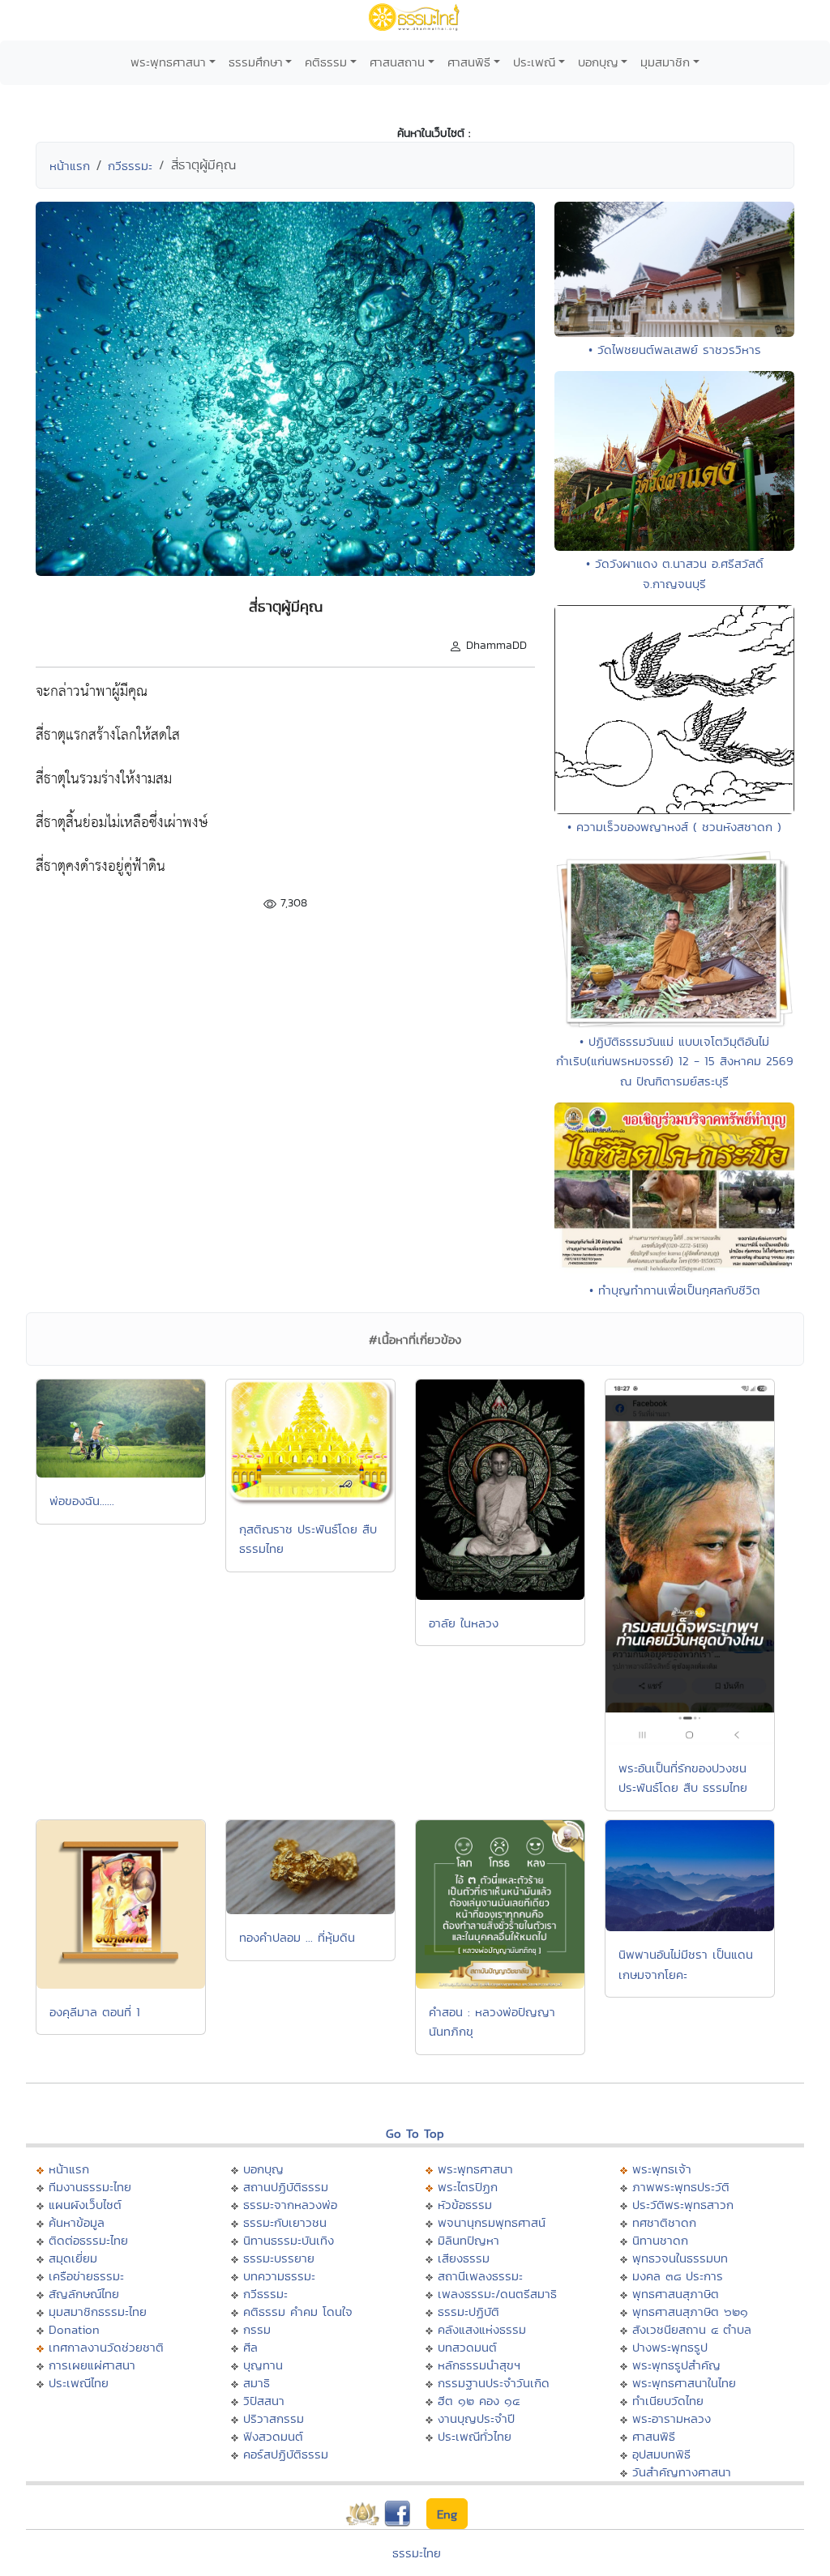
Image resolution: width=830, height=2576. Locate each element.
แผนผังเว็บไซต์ (85, 2205)
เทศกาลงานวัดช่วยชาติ (106, 2347)
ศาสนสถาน (397, 62)
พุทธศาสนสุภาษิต (676, 2294)
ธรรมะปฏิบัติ (468, 2312)
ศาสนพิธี (469, 62)
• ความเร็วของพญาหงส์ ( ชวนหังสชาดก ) (674, 827)
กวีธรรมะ (130, 166)
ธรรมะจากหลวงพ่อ (290, 2205)
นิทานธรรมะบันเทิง (289, 2240)
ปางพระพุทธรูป (670, 2347)
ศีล (250, 2347)
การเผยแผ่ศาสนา (92, 2365)
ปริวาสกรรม (274, 2418)
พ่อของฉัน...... (82, 1501)
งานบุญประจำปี (476, 2418)
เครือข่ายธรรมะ (86, 2276)
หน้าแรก (70, 166)
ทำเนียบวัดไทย (668, 2401)
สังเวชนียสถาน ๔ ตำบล (692, 2329)
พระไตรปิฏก (468, 2187)
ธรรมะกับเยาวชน (285, 2222)
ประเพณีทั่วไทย (475, 2436)
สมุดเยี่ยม (73, 2258)
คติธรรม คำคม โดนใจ (298, 2312)
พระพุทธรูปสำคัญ (676, 2365)
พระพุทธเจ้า (662, 2169)
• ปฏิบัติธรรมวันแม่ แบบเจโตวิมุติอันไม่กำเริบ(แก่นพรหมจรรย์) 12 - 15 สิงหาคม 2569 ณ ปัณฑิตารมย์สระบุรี (675, 1061)
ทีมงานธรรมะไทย (90, 2187)
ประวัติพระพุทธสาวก (683, 2205)
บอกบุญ (598, 62)
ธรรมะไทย (417, 2553)
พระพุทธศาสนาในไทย (684, 2383)
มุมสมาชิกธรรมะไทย (98, 2312)
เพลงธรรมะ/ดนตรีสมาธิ (497, 2294)
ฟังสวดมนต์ (273, 2436)
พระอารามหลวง (672, 2418)
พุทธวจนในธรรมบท (680, 2258)
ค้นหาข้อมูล (77, 2222)
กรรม (257, 2329)
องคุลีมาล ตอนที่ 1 (95, 2012)
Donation (74, 2329)
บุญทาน (263, 2365)
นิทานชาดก (660, 2240)
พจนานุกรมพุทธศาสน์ (492, 2222)
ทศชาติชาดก (664, 2222)
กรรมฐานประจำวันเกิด (494, 2383)
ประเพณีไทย (79, 2383)
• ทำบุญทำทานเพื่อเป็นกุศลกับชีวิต (675, 1290)
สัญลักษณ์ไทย (84, 2294)
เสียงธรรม (464, 2258)
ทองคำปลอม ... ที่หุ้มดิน (297, 1937)
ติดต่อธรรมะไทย (88, 2240)
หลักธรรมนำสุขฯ (479, 2365)
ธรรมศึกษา (256, 62)
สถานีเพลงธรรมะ (480, 2276)
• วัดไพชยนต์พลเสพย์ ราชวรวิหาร (675, 350)
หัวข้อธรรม (465, 2205)
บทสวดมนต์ (467, 2347)
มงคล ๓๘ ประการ (678, 2276)
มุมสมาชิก (665, 62)
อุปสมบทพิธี (661, 2454)
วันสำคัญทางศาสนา (682, 2472)
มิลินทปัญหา (468, 2240)
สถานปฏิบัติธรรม (286, 2187)
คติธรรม (326, 62)
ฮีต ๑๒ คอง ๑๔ (479, 2401)
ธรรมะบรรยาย (279, 2258)
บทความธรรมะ (279, 2276)
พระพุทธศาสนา (168, 62)
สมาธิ (257, 2383)
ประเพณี (534, 62)
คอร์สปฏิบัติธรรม (286, 2454)
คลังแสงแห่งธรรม (482, 2329)
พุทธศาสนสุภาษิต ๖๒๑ (690, 2312)
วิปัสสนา (264, 2401)
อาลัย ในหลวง (464, 1623)
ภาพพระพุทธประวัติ (681, 2187)
